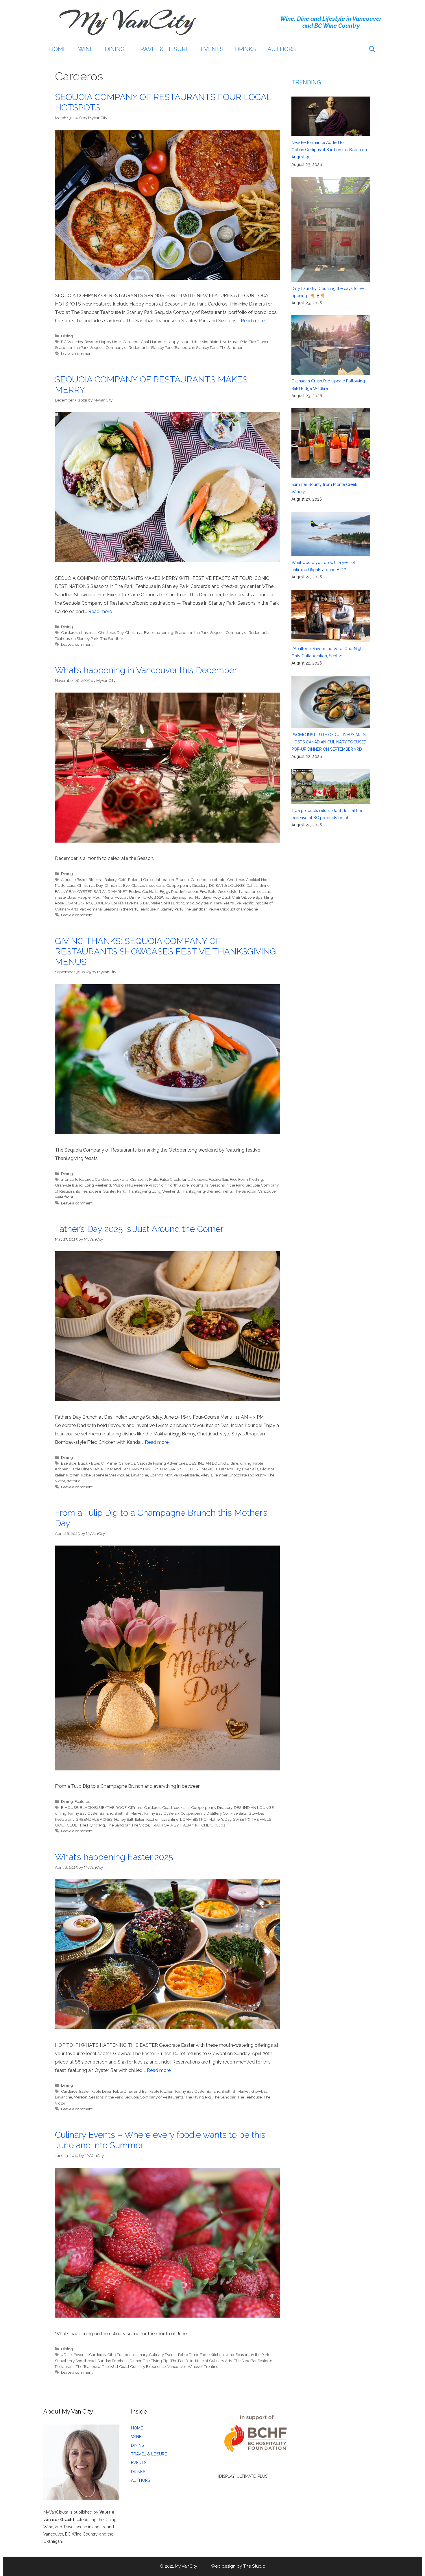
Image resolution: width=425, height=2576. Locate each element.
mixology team (199, 903)
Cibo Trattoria (119, 2355)
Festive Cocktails (144, 891)
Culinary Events (163, 2355)
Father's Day (230, 1469)
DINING (115, 49)
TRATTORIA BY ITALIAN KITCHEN (182, 1825)
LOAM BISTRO (79, 903)
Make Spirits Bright (167, 903)
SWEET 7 (241, 1819)
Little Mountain (205, 342)
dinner (265, 885)
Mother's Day (220, 1819)
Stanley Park (162, 347)
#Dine (66, 2355)
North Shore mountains (188, 1185)
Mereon (81, 2097)
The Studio (254, 2566)
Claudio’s (139, 885)
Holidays (203, 897)
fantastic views (194, 1179)
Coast (167, 1807)
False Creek (170, 1179)
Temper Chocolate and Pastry (240, 1475)
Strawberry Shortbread (75, 2361)
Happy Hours (178, 342)
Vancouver (177, 2366)
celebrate (217, 880)
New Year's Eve (228, 903)
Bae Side (69, 1463)
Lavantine (139, 1475)
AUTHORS (282, 49)
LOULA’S (102, 903)
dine (156, 632)
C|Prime (135, 1807)
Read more (253, 321)
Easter (84, 2091)
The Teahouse (249, 2097)
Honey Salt (124, 1819)
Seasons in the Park (72, 347)
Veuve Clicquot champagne (233, 909)
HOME (58, 49)
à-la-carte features (77, 1179)
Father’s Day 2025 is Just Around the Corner (139, 1229)
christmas (88, 632)
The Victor (140, 1825)
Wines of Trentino (203, 2366)
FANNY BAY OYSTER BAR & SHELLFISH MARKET (173, 1469)
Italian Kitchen (67, 1475)
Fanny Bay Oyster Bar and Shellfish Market (105, 1813)
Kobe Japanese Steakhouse (105, 1475)
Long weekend (98, 1185)
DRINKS (245, 49)
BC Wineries (72, 342)
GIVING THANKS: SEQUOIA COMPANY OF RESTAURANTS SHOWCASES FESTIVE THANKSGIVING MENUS (165, 951)
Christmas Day (111, 632)
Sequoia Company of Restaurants (120, 347)
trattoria (74, 1481)
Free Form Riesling (246, 1179)
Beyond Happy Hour (103, 342)
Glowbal (268, 1469)
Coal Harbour (153, 342)
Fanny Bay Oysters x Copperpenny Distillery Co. (186, 1813)
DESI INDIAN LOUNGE (209, 1463)
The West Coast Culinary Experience (134, 2366)
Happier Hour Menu (95, 897)
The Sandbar (231, 347)
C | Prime (109, 1463)
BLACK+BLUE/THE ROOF (103, 1807)
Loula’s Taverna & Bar (130, 903)
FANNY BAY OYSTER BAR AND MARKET (91, 891)
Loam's (156, 1475)
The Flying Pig (92, 1825)
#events (80, 2355)
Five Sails (208, 891)
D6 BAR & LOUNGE (227, 885)
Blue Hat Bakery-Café (107, 880)
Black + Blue (89, 1463)
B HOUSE (70, 1807)
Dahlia (252, 885)
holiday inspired (179, 897)
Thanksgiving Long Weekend (153, 1191)
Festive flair (218, 1179)
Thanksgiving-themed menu (206, 1191)
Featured (83, 1801)
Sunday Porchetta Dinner (119, 2361)
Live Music (229, 342)
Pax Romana (91, 909)
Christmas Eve (138, 632)
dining (167, 632)
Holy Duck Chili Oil (229, 897)
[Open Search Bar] (372, 49)
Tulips (219, 1825)
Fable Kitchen (161, 2091)
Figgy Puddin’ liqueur (179, 891)
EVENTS (212, 49)
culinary (140, 2355)
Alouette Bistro (74, 880)
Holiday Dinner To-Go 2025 (139, 897)
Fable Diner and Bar (130, 2091)
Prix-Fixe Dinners (255, 342)
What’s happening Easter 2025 (114, 1857)
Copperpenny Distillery (187, 885)
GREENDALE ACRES (94, 1819)
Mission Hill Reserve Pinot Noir (139, 1185)
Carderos (131, 342)
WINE (86, 49)
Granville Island (69, 1185)
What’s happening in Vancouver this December (146, 670)
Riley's (206, 1475)
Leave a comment (77, 354)
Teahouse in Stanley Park (196, 347)
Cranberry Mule (144, 1179)
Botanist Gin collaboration (151, 880)
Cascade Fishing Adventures (162, 1463)
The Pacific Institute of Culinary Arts (201, 2361)
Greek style (228, 891)
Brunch (182, 880)
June (230, 2355)
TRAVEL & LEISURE (163, 49)
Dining (67, 336)
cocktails (157, 885)
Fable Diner (101, 2091)
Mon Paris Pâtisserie (182, 1475)
